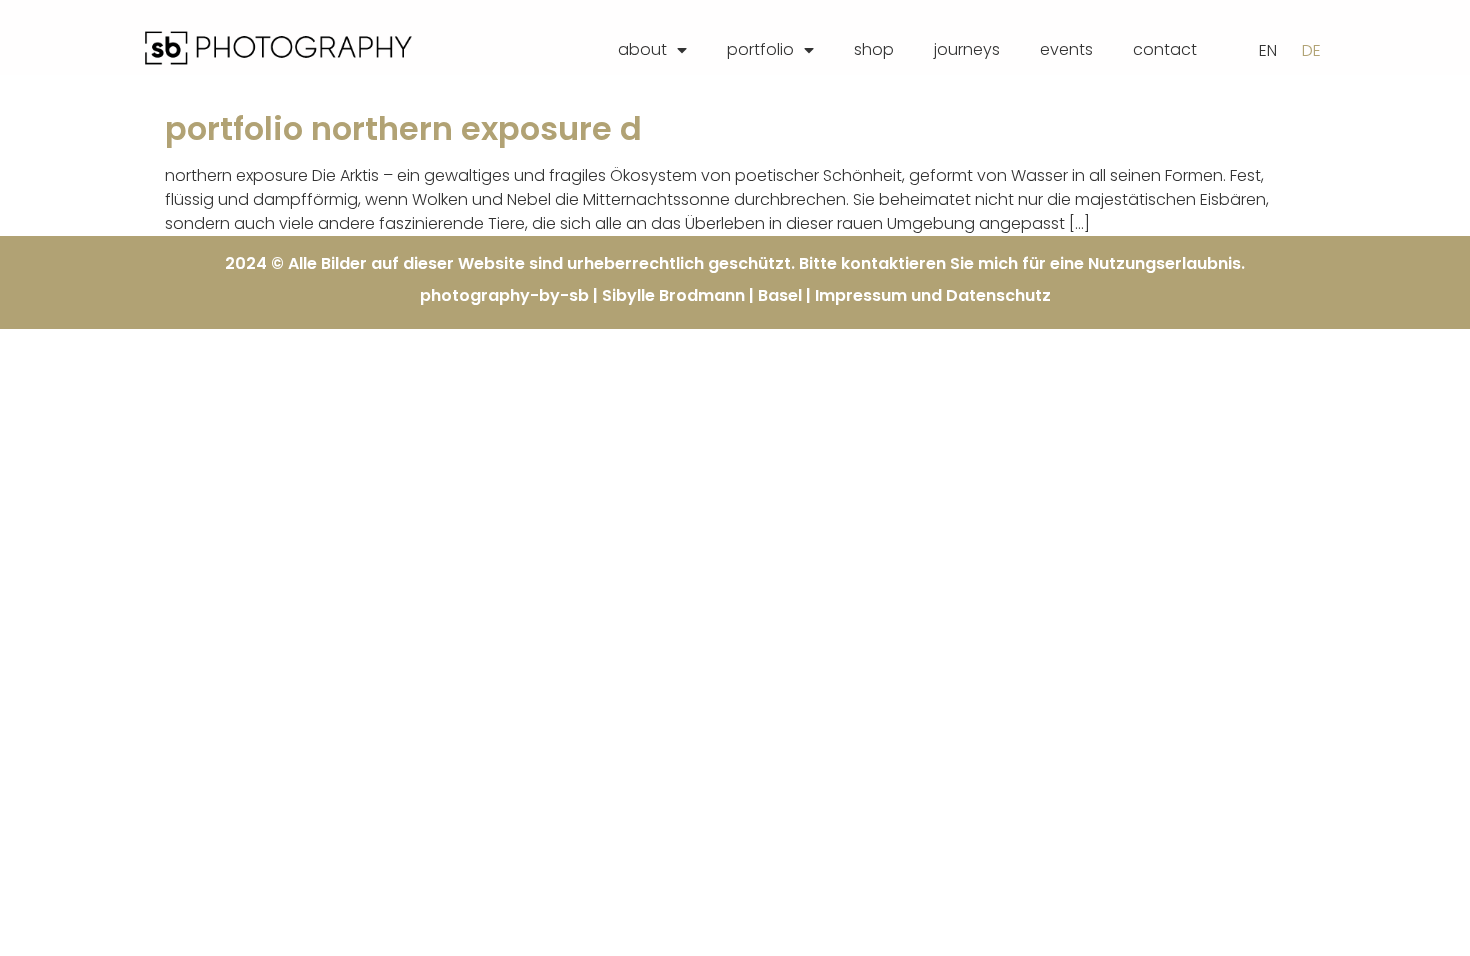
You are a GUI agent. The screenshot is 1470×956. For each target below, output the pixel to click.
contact (1165, 49)
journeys (967, 49)
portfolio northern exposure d (403, 128)
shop (874, 49)
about (642, 49)
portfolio (760, 49)
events (1066, 49)
